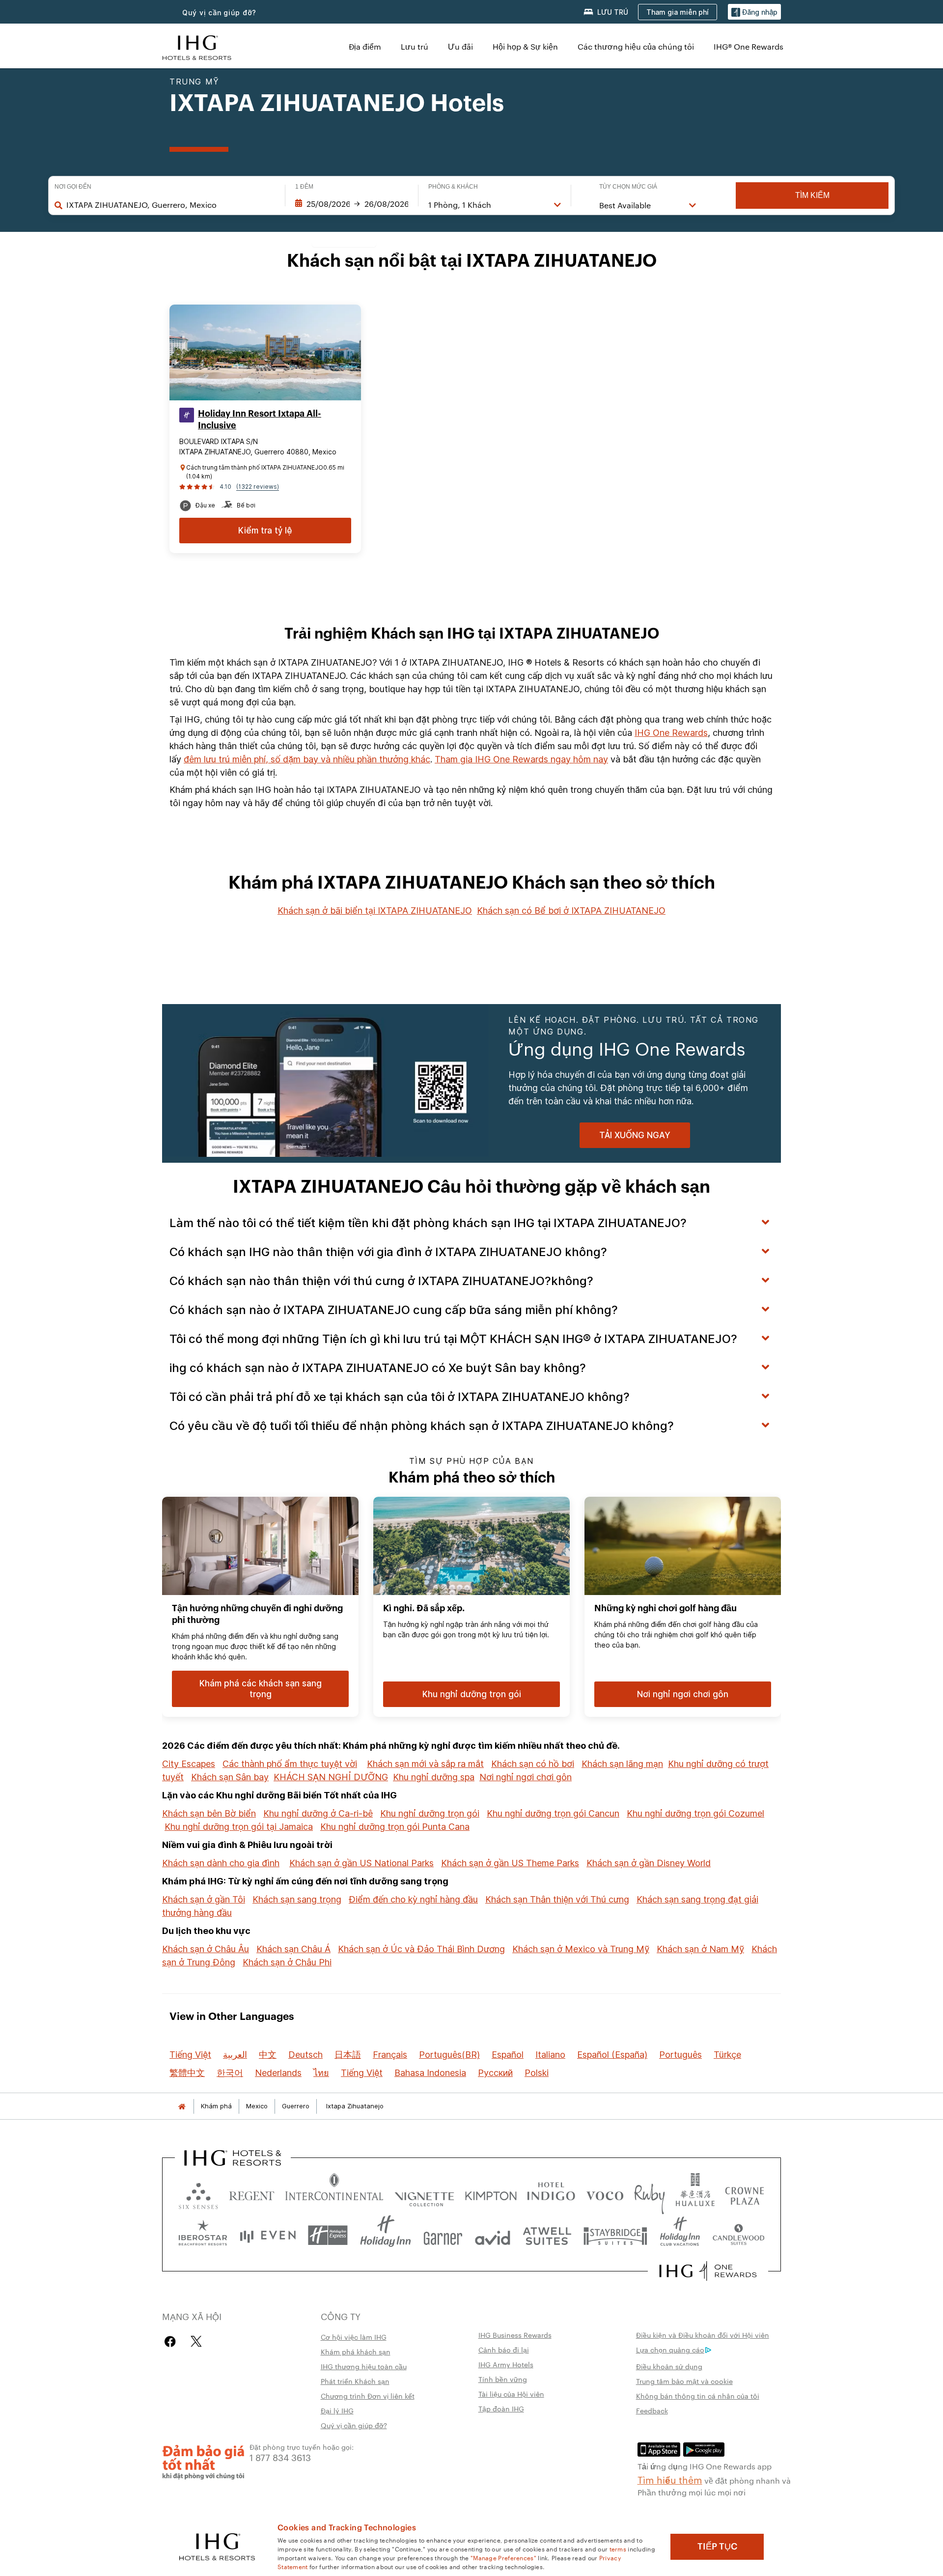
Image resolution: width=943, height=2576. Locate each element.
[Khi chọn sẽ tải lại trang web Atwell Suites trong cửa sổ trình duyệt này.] (547, 2235)
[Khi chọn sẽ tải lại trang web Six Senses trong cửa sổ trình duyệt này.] (198, 2194)
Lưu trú (415, 46)
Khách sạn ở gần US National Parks (361, 1863)
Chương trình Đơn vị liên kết (368, 2396)
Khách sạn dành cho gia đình (221, 1863)
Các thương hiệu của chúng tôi (636, 46)
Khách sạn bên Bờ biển (209, 1813)
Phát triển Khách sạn (355, 2381)
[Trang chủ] (182, 2106)
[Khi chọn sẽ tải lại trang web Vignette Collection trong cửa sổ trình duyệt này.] (425, 2194)
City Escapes (189, 1764)
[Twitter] (196, 2341)
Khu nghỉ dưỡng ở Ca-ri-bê (318, 1813)
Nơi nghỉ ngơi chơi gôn (526, 1777)
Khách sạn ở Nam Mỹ (700, 1949)
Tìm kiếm (812, 195)
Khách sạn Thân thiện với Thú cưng (557, 1899)
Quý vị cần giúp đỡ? (219, 13)
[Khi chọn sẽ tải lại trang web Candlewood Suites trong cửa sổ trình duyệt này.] (738, 2235)
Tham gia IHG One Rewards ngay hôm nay (521, 759)
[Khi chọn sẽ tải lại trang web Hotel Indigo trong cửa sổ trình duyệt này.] (551, 2194)
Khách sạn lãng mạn (622, 1764)
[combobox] (171, 205)
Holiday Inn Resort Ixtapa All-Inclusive (260, 420)
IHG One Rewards (671, 733)
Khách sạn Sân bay (230, 1777)
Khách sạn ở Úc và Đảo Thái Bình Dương (421, 1949)
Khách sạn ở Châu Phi (287, 1962)
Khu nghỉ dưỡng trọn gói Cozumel (695, 1813)
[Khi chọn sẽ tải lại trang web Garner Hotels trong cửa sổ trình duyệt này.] (443, 2235)
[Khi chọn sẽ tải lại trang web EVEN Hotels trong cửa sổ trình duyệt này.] (268, 2235)
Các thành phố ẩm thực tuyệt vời (290, 1764)
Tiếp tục (717, 2547)
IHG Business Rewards (515, 2335)
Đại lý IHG (337, 2410)
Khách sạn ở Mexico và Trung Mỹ (581, 1949)
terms (618, 2548)
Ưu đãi (460, 46)
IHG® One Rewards (749, 46)
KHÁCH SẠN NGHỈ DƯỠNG (331, 1777)
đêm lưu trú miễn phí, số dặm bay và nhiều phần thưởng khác (307, 759)
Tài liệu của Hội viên (511, 2394)
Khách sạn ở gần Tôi (204, 1899)
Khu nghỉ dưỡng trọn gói (430, 1813)
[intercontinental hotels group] (197, 46)
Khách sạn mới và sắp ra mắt (425, 1764)
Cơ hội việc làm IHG (354, 2337)
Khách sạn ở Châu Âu (206, 1949)
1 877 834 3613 (280, 2457)
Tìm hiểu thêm (670, 2479)
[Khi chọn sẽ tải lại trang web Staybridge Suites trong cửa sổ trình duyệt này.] (615, 2235)
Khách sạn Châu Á (293, 1949)
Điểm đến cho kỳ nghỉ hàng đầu (413, 1899)
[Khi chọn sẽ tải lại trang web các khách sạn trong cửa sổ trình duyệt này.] (252, 2194)
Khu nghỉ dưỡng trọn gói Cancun (553, 1813)
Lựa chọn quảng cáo (670, 2350)
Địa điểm (365, 46)
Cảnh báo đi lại (504, 2350)
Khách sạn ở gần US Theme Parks (510, 1863)
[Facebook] (172, 2341)
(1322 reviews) (258, 487)
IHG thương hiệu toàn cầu (364, 2366)
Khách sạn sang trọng (297, 1899)
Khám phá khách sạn (356, 2352)
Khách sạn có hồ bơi (533, 1764)
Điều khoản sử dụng (669, 2366)
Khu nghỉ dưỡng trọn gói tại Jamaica (239, 1827)
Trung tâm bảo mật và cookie (684, 2381)
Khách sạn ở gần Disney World (649, 1863)
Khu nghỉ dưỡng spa (434, 1777)
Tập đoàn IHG (501, 2408)
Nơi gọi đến (73, 187)
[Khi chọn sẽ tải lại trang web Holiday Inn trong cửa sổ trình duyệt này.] (386, 2235)
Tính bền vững (503, 2379)
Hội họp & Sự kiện (525, 46)
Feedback (652, 2410)
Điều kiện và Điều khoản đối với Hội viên (703, 2335)
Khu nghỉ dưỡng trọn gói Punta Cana (395, 1827)
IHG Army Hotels (506, 2364)
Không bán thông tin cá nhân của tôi (698, 2396)
